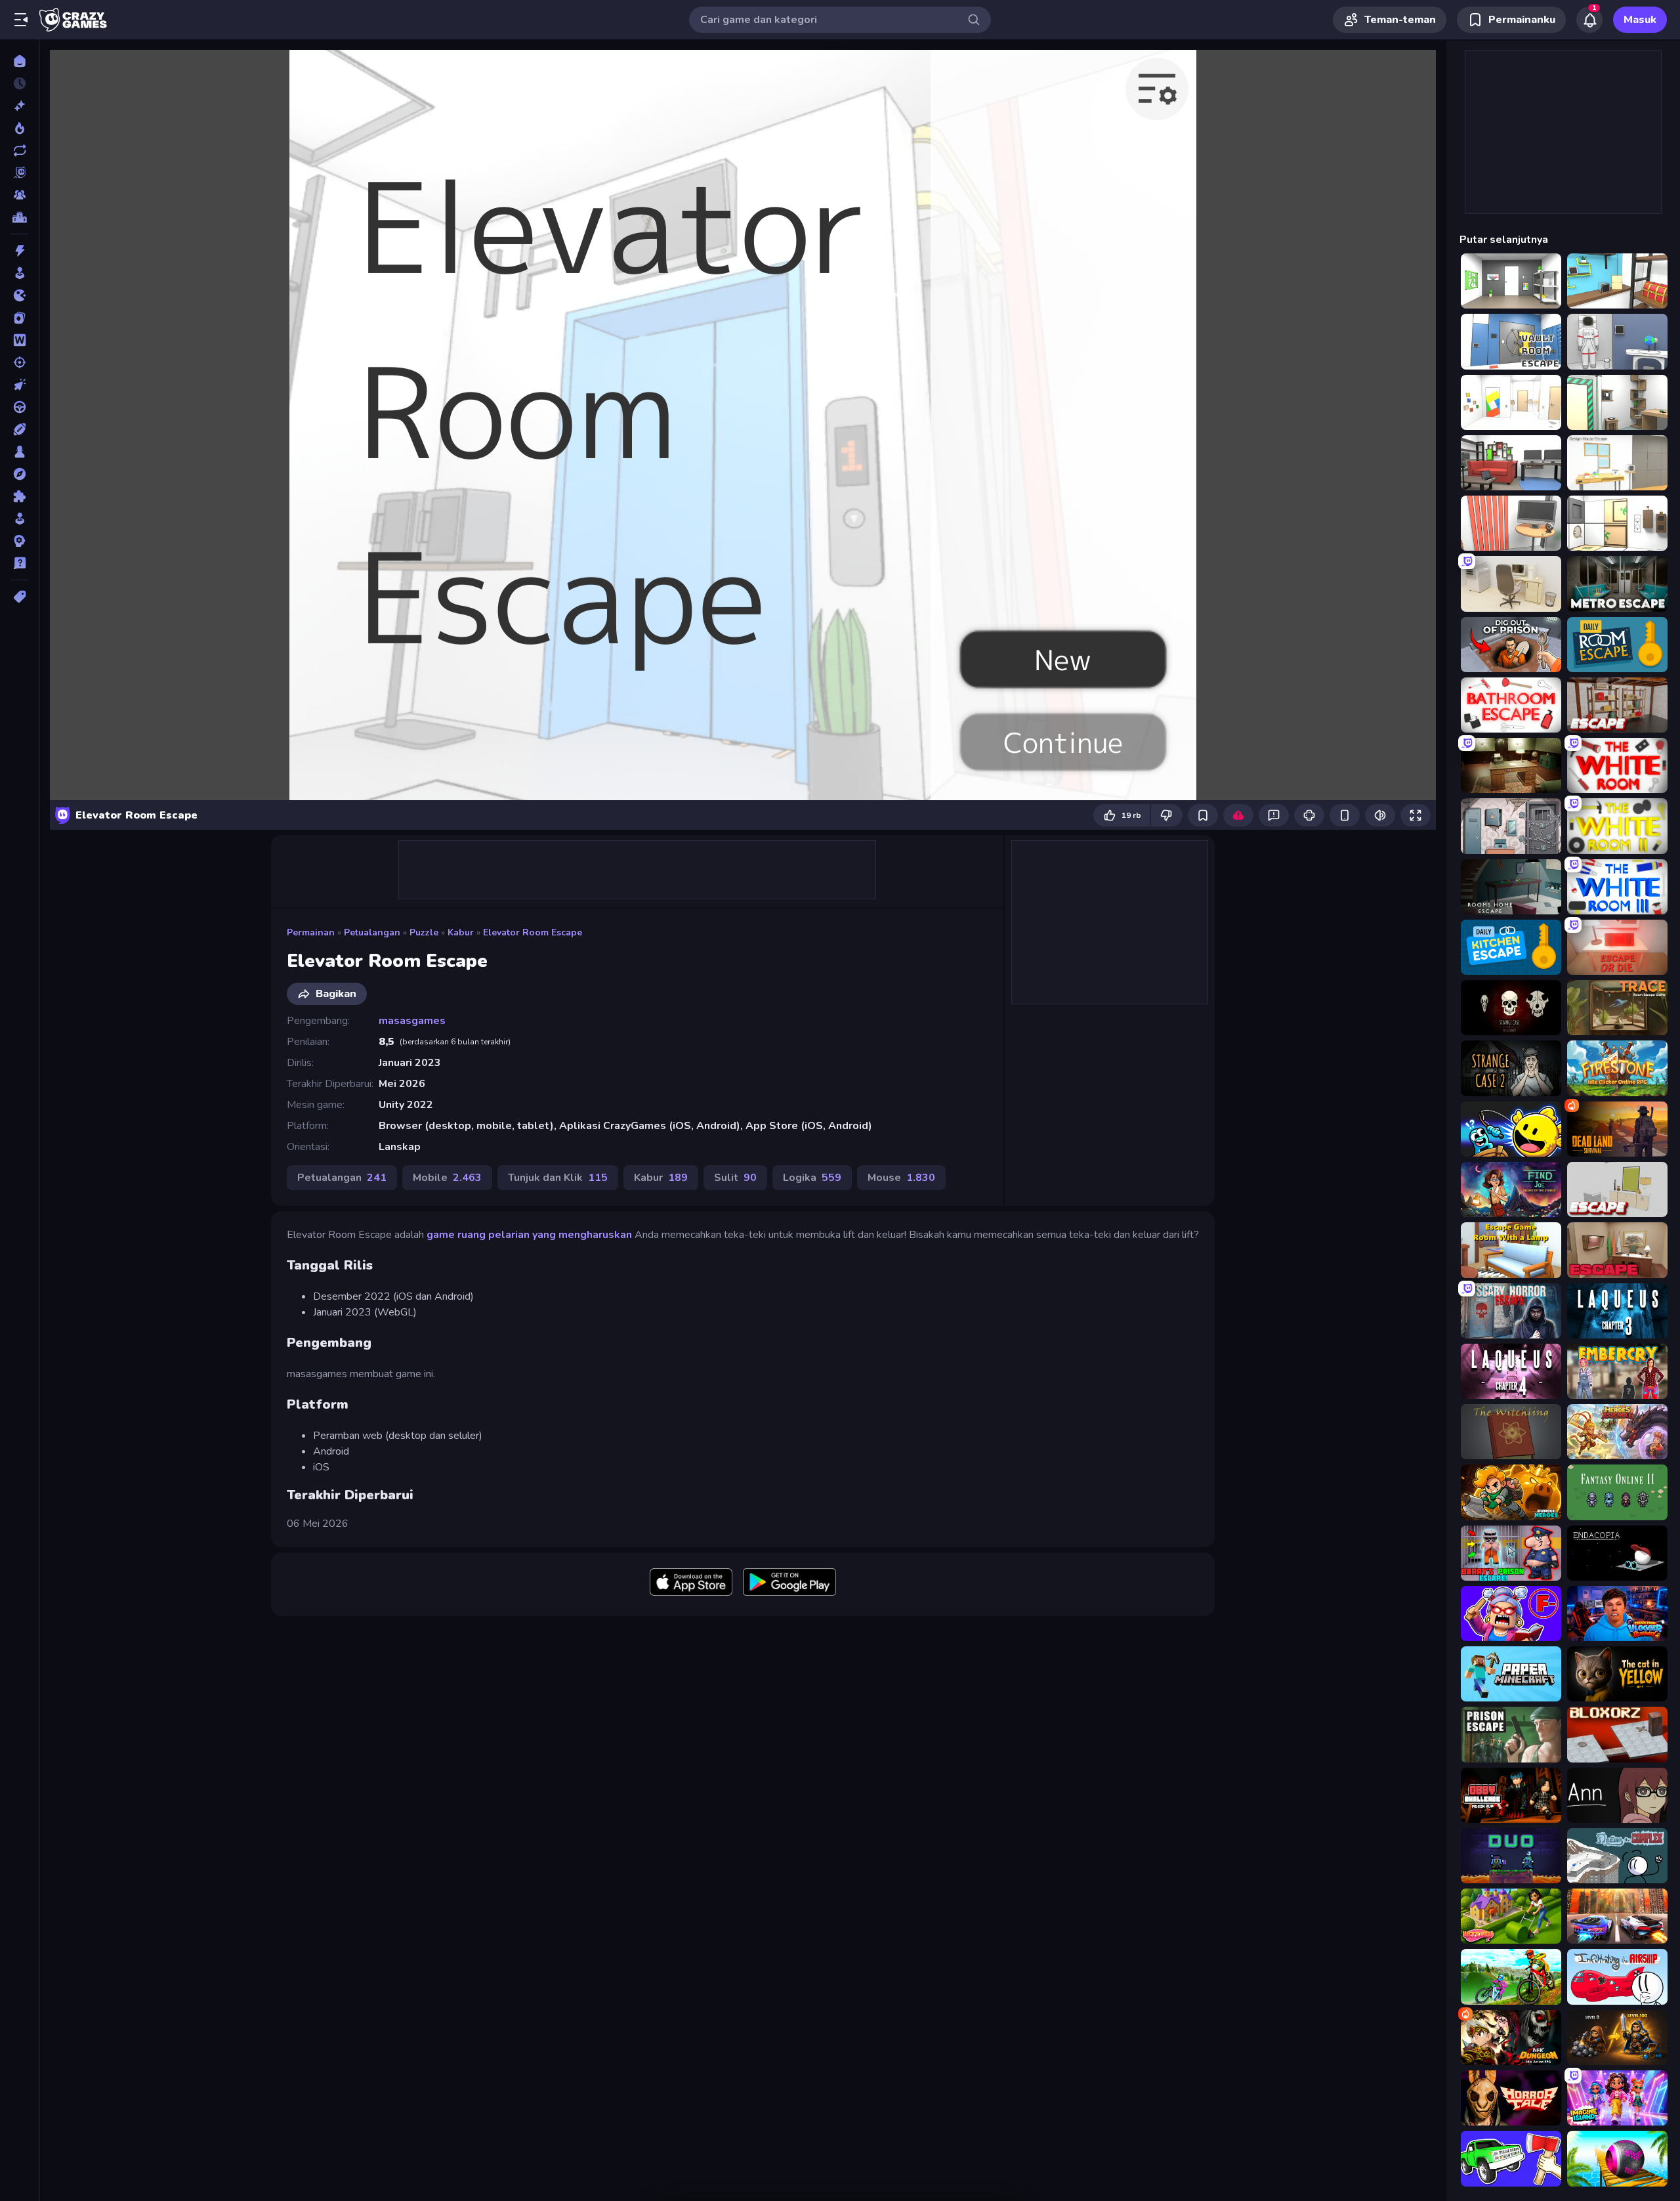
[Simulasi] (19, 519)
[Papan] (19, 452)
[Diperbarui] (19, 150)
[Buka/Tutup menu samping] (21, 20)
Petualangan (372, 932)
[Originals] (19, 173)
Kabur (461, 932)
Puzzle (424, 932)
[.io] (19, 295)
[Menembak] (19, 362)
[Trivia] (19, 563)
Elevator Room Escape (533, 932)
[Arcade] (19, 273)
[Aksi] (19, 251)
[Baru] (19, 106)
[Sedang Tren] (19, 128)
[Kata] (19, 340)
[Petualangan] (19, 474)
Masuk (1640, 20)
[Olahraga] (19, 429)
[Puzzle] (19, 496)
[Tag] (19, 597)
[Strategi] (19, 541)
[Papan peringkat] (19, 217)
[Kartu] (19, 318)
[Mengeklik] (19, 385)
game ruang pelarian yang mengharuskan (529, 1235)
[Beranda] (19, 61)
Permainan (311, 932)
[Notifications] (1589, 20)
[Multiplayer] (19, 195)
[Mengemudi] (19, 407)
